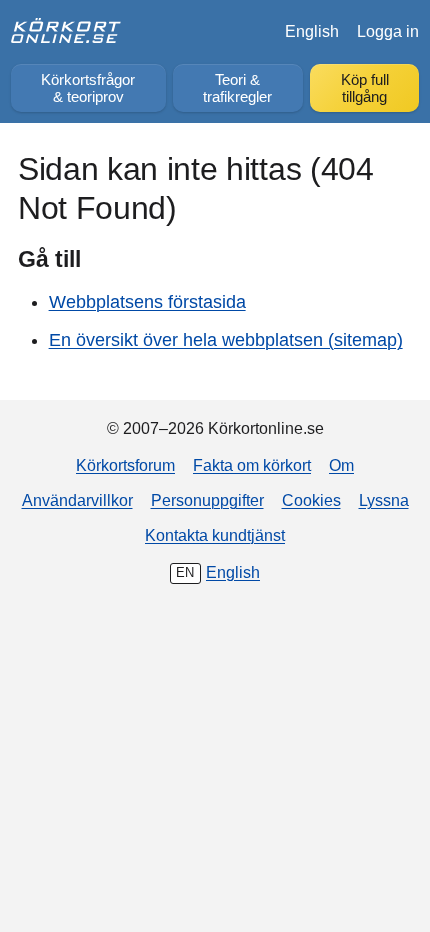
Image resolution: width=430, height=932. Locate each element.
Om (341, 465)
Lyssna (384, 500)
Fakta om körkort (252, 465)
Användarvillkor (77, 500)
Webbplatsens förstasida (147, 302)
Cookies (311, 500)
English (312, 31)
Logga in (388, 31)
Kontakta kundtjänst (215, 535)
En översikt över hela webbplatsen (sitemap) (226, 340)
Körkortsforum (125, 465)
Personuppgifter (207, 500)
